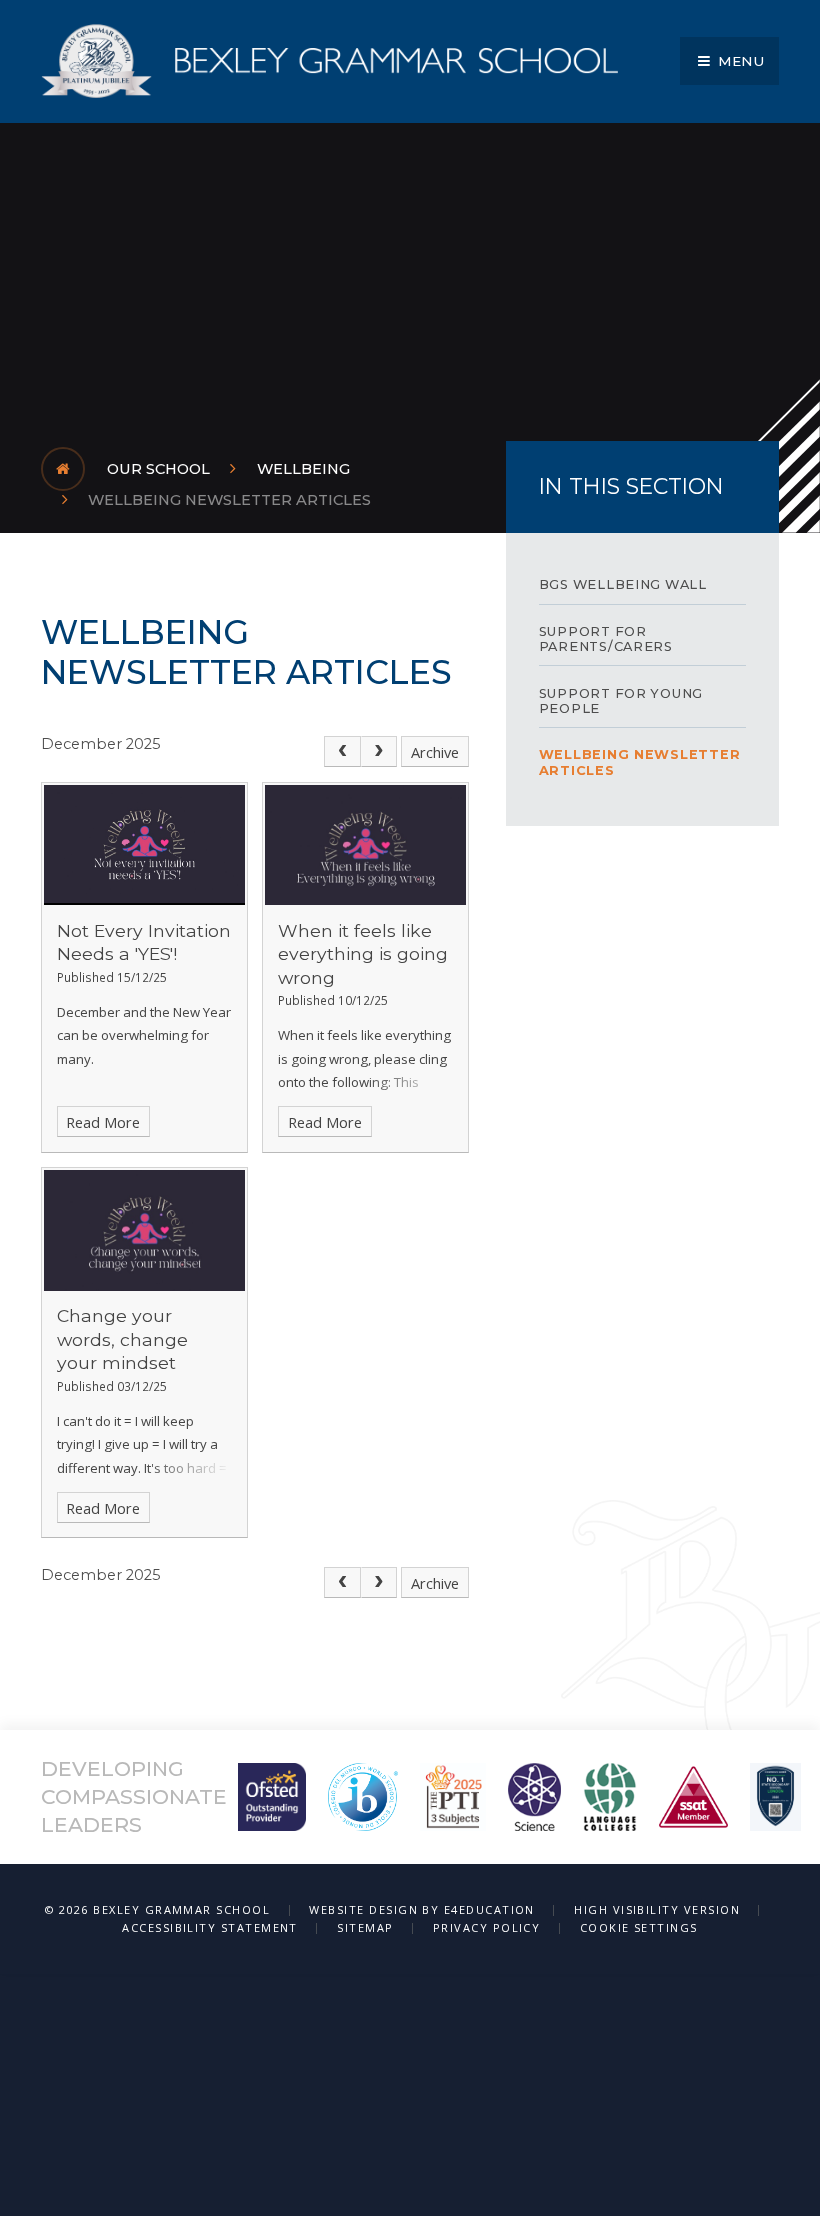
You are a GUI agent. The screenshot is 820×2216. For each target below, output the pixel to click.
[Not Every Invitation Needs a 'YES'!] (144, 845)
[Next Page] (379, 751)
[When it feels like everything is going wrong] (365, 845)
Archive (435, 752)
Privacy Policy (487, 1927)
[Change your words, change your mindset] (144, 1230)
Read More (103, 1122)
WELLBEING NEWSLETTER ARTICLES (229, 500)
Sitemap (365, 1927)
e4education (489, 1909)
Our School (158, 469)
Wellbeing (303, 469)
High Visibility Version (657, 1909)
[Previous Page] (342, 751)
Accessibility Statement (210, 1927)
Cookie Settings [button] (639, 1927)
